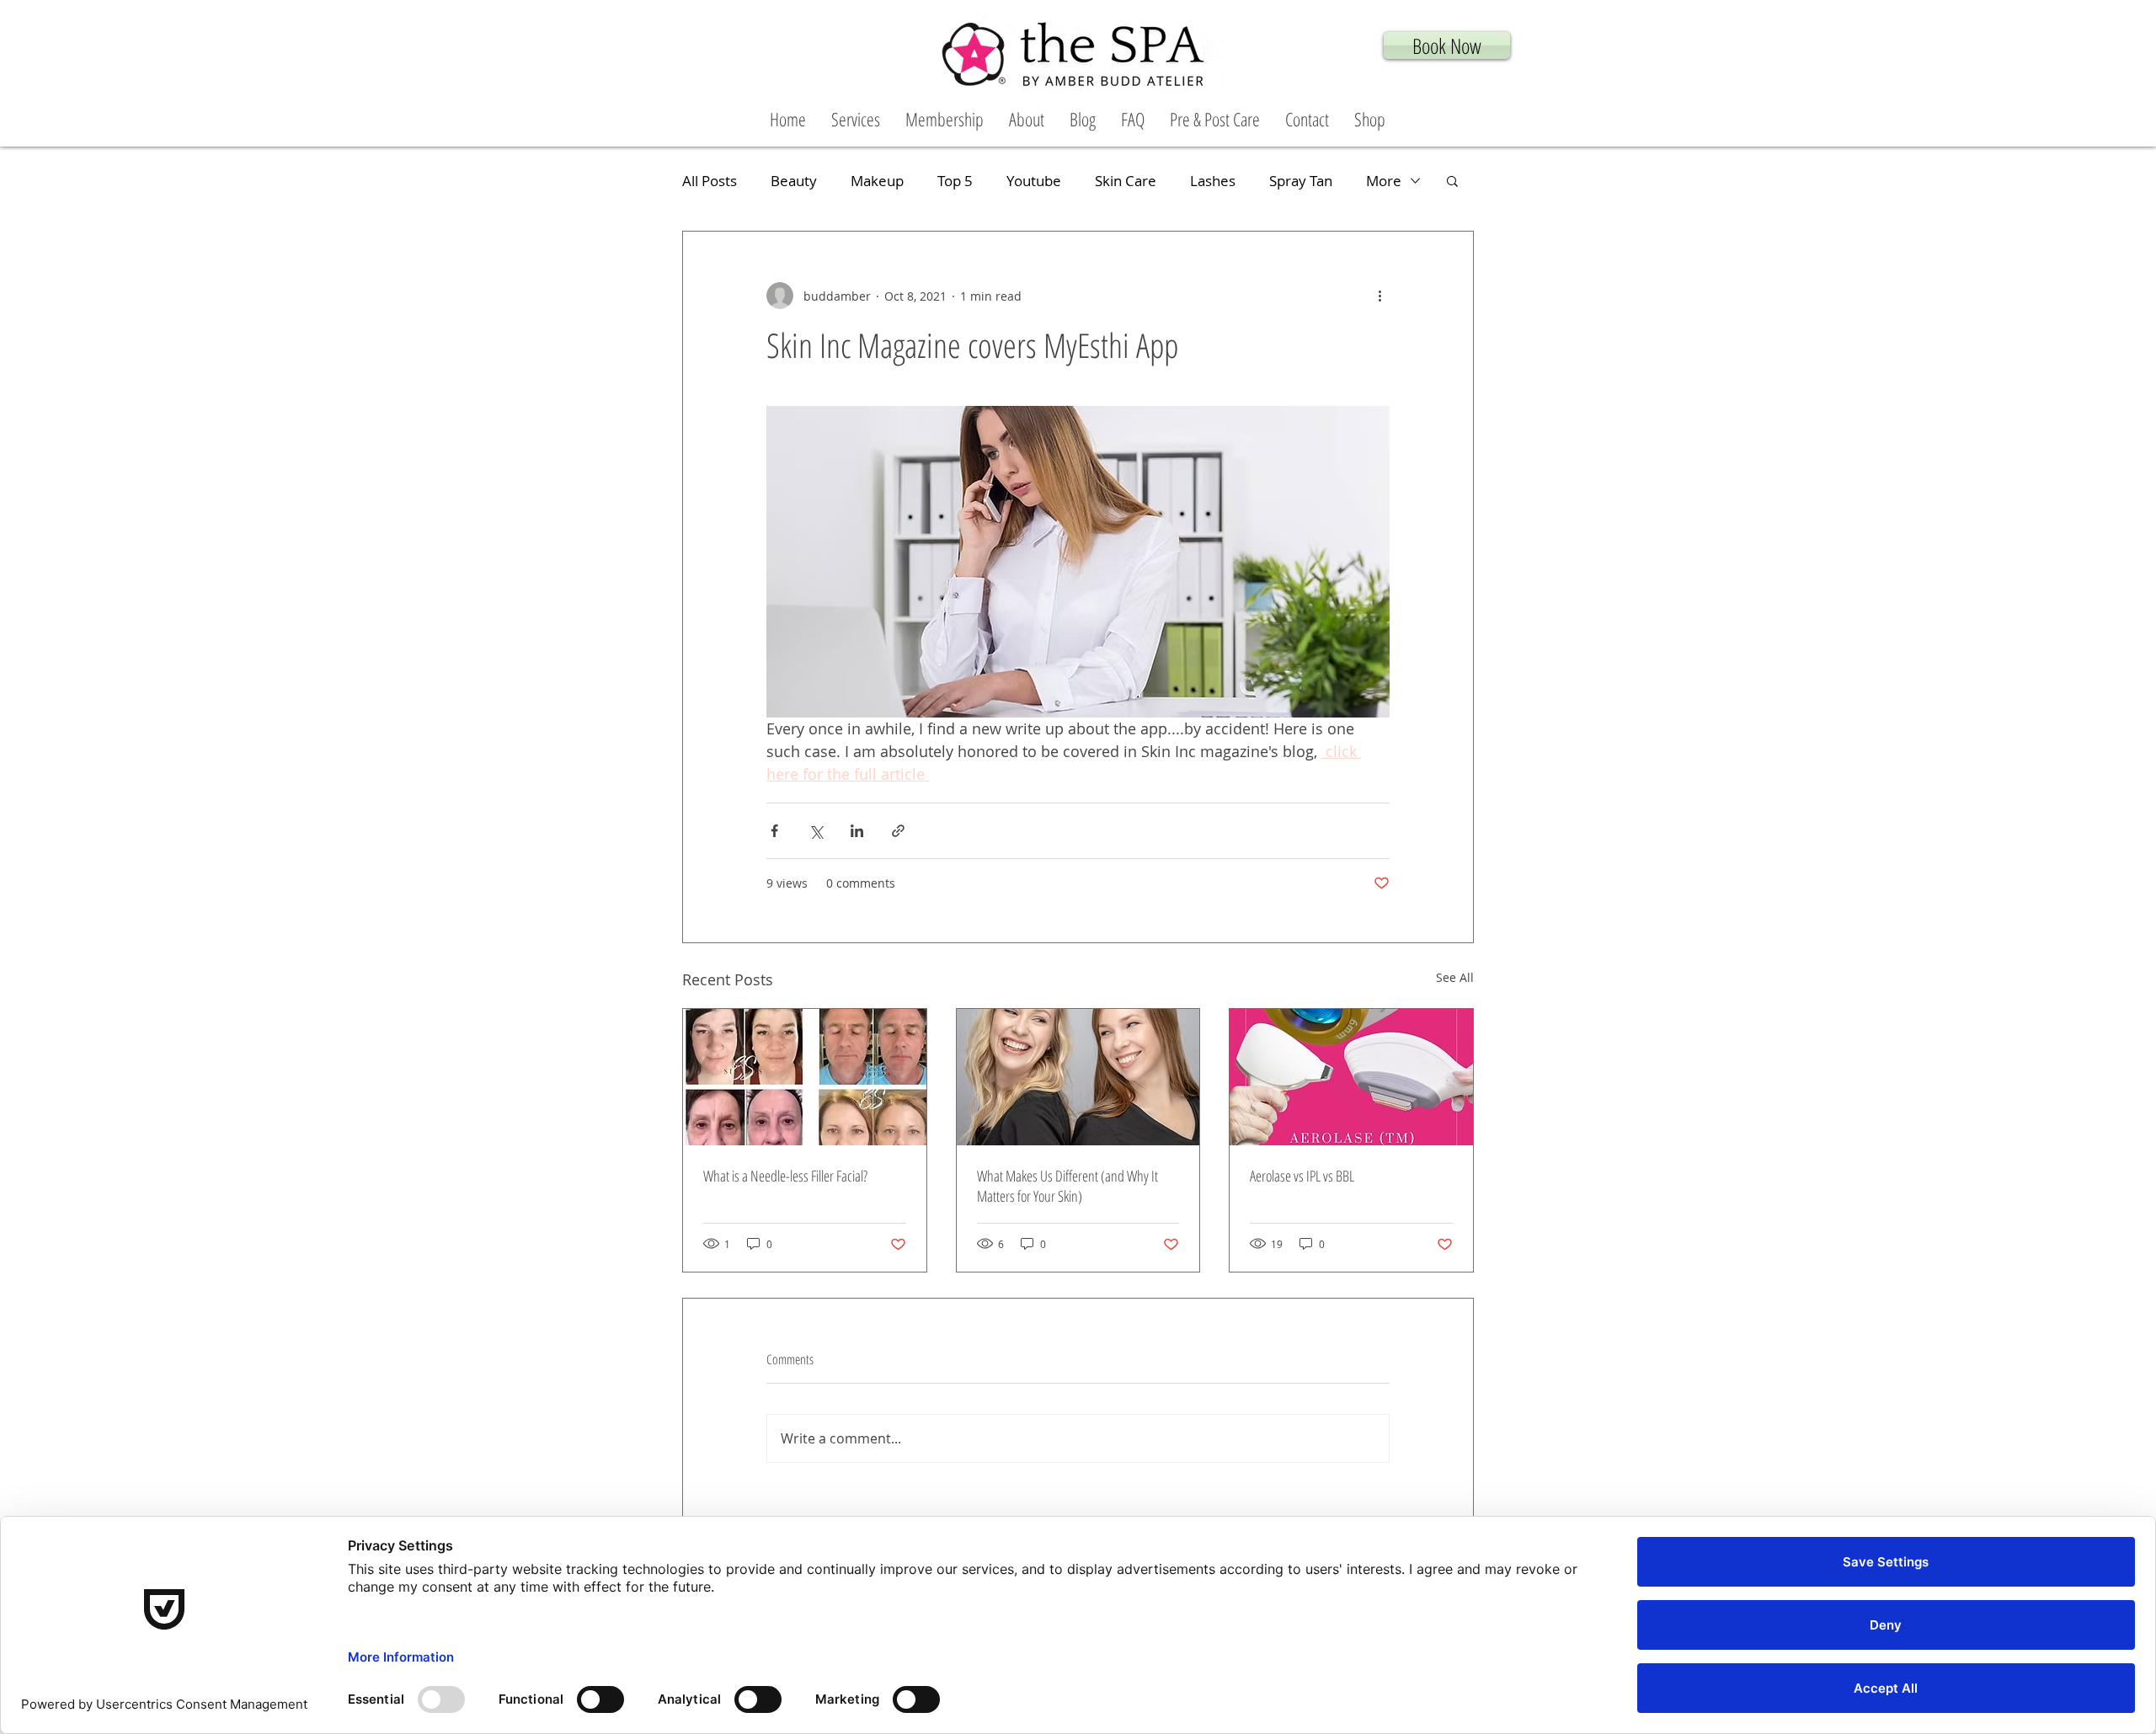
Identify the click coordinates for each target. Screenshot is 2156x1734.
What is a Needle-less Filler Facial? (785, 1176)
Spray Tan (1301, 181)
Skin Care (1126, 181)
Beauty (794, 181)
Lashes (1213, 181)
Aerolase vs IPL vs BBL (1302, 1176)
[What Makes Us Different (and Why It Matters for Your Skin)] (1078, 1077)
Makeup (877, 181)
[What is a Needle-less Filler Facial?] (805, 1077)
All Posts (710, 181)
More (1384, 181)
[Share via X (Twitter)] (816, 831)
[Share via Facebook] (774, 831)
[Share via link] (898, 831)
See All (1455, 977)
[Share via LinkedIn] (857, 831)
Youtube (1034, 181)
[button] (856, 119)
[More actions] (1380, 296)
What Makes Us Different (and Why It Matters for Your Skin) (1067, 1186)
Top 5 (955, 181)
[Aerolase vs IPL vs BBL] (1351, 1077)
